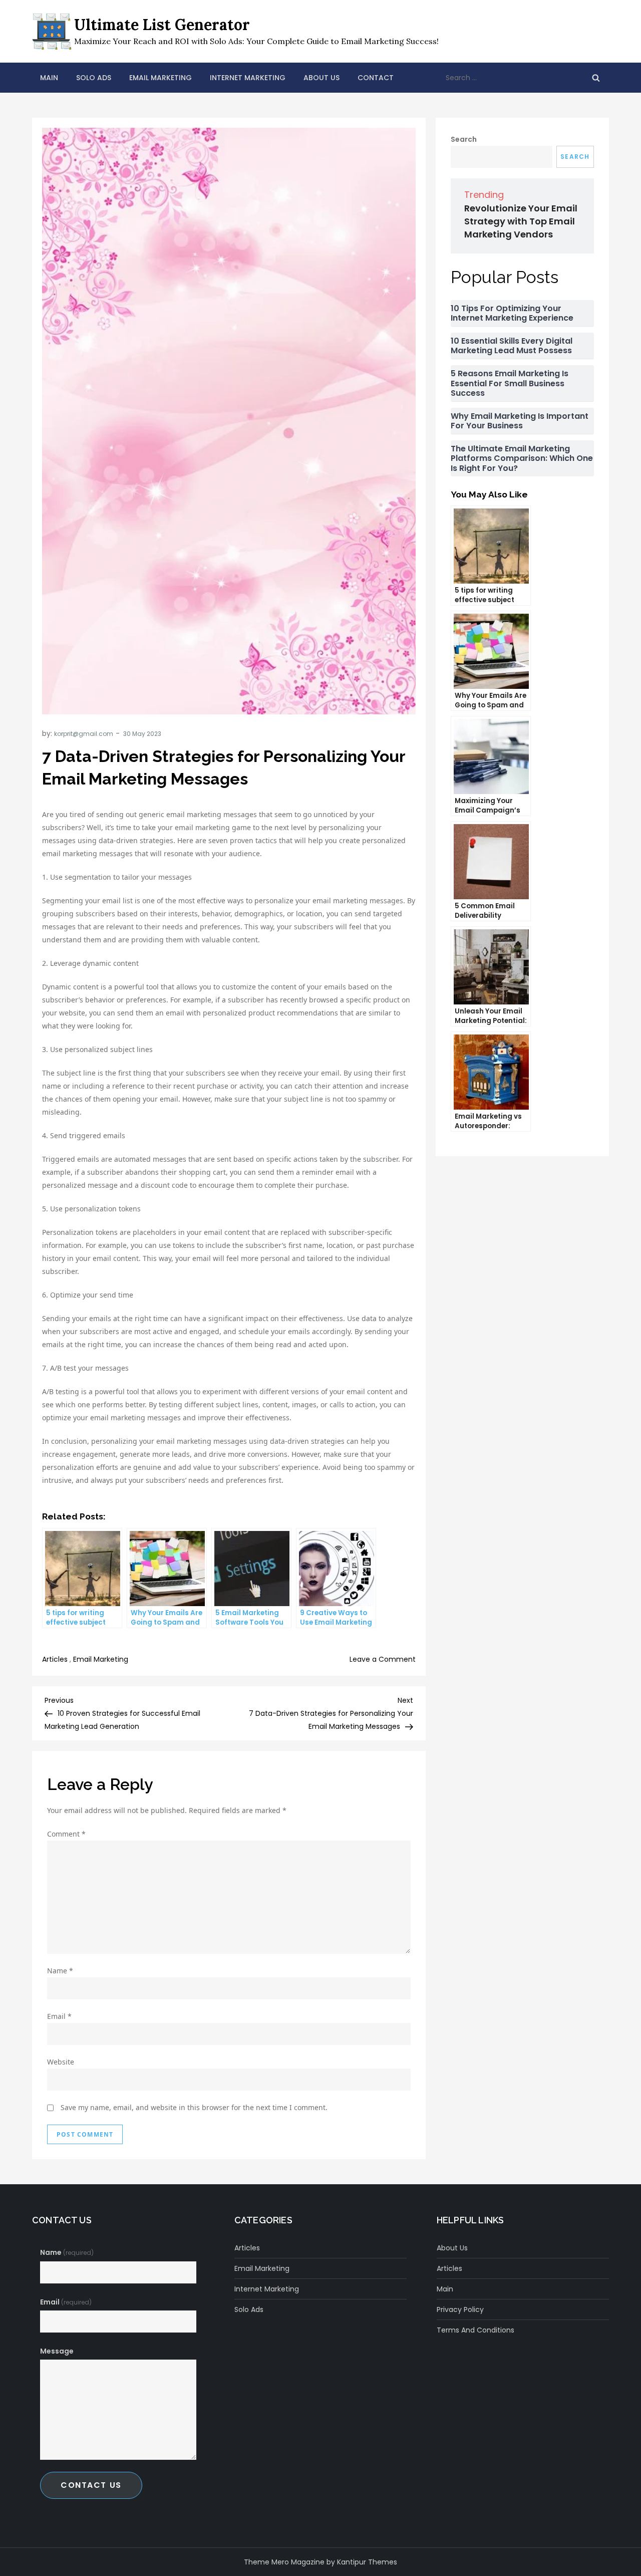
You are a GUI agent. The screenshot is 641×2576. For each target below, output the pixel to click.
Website (61, 2062)
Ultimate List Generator (162, 25)
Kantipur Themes (367, 2562)
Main (49, 78)
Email (59, 2016)
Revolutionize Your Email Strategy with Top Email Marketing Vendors (521, 221)
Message (57, 2351)
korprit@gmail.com (84, 734)
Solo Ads (94, 78)
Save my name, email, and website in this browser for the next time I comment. (194, 2107)
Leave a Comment (383, 1659)
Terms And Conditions (475, 2330)
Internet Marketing (248, 78)
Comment (66, 1834)
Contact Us (91, 2485)
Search (464, 139)
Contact (376, 78)
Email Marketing (161, 78)
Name (60, 1971)
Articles (55, 1659)
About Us (322, 78)
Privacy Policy (460, 2309)
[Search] (596, 78)
